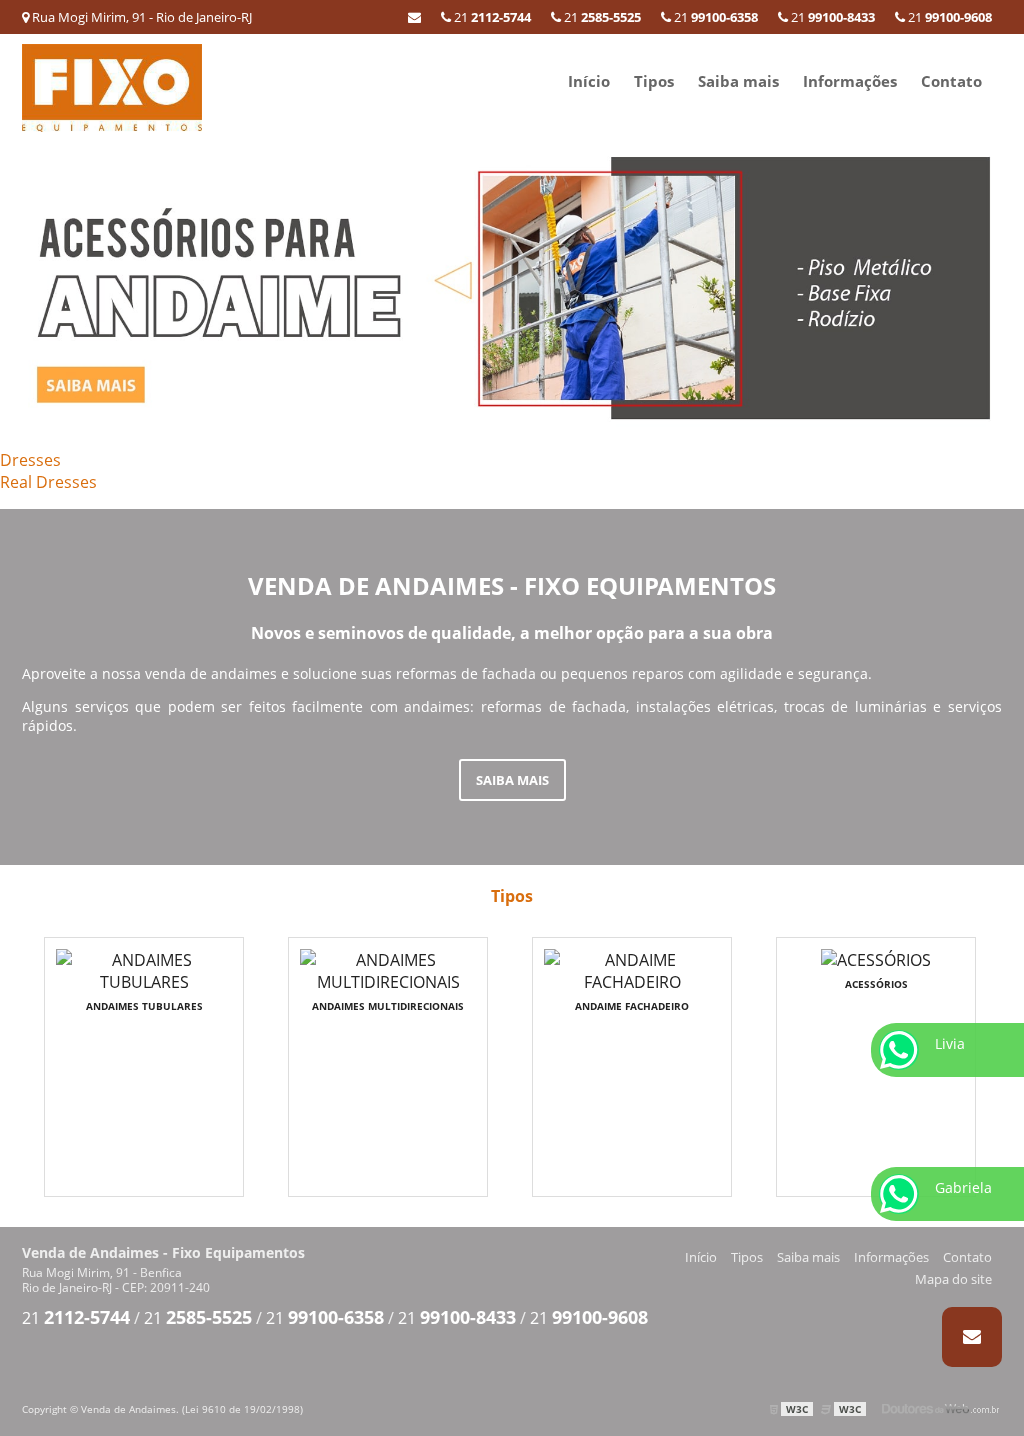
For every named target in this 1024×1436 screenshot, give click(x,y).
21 (948, 17)
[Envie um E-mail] (414, 17)
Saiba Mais (512, 780)
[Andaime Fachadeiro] (632, 969)
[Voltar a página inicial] (112, 86)
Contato (951, 81)
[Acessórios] (512, 287)
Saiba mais (738, 81)
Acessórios (876, 984)
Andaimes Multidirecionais (388, 1006)
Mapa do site (953, 1279)
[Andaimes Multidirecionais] (388, 969)
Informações (850, 81)
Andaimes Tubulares (144, 1006)
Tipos (654, 81)
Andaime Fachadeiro (632, 1006)
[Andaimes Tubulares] (144, 969)
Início (589, 81)
